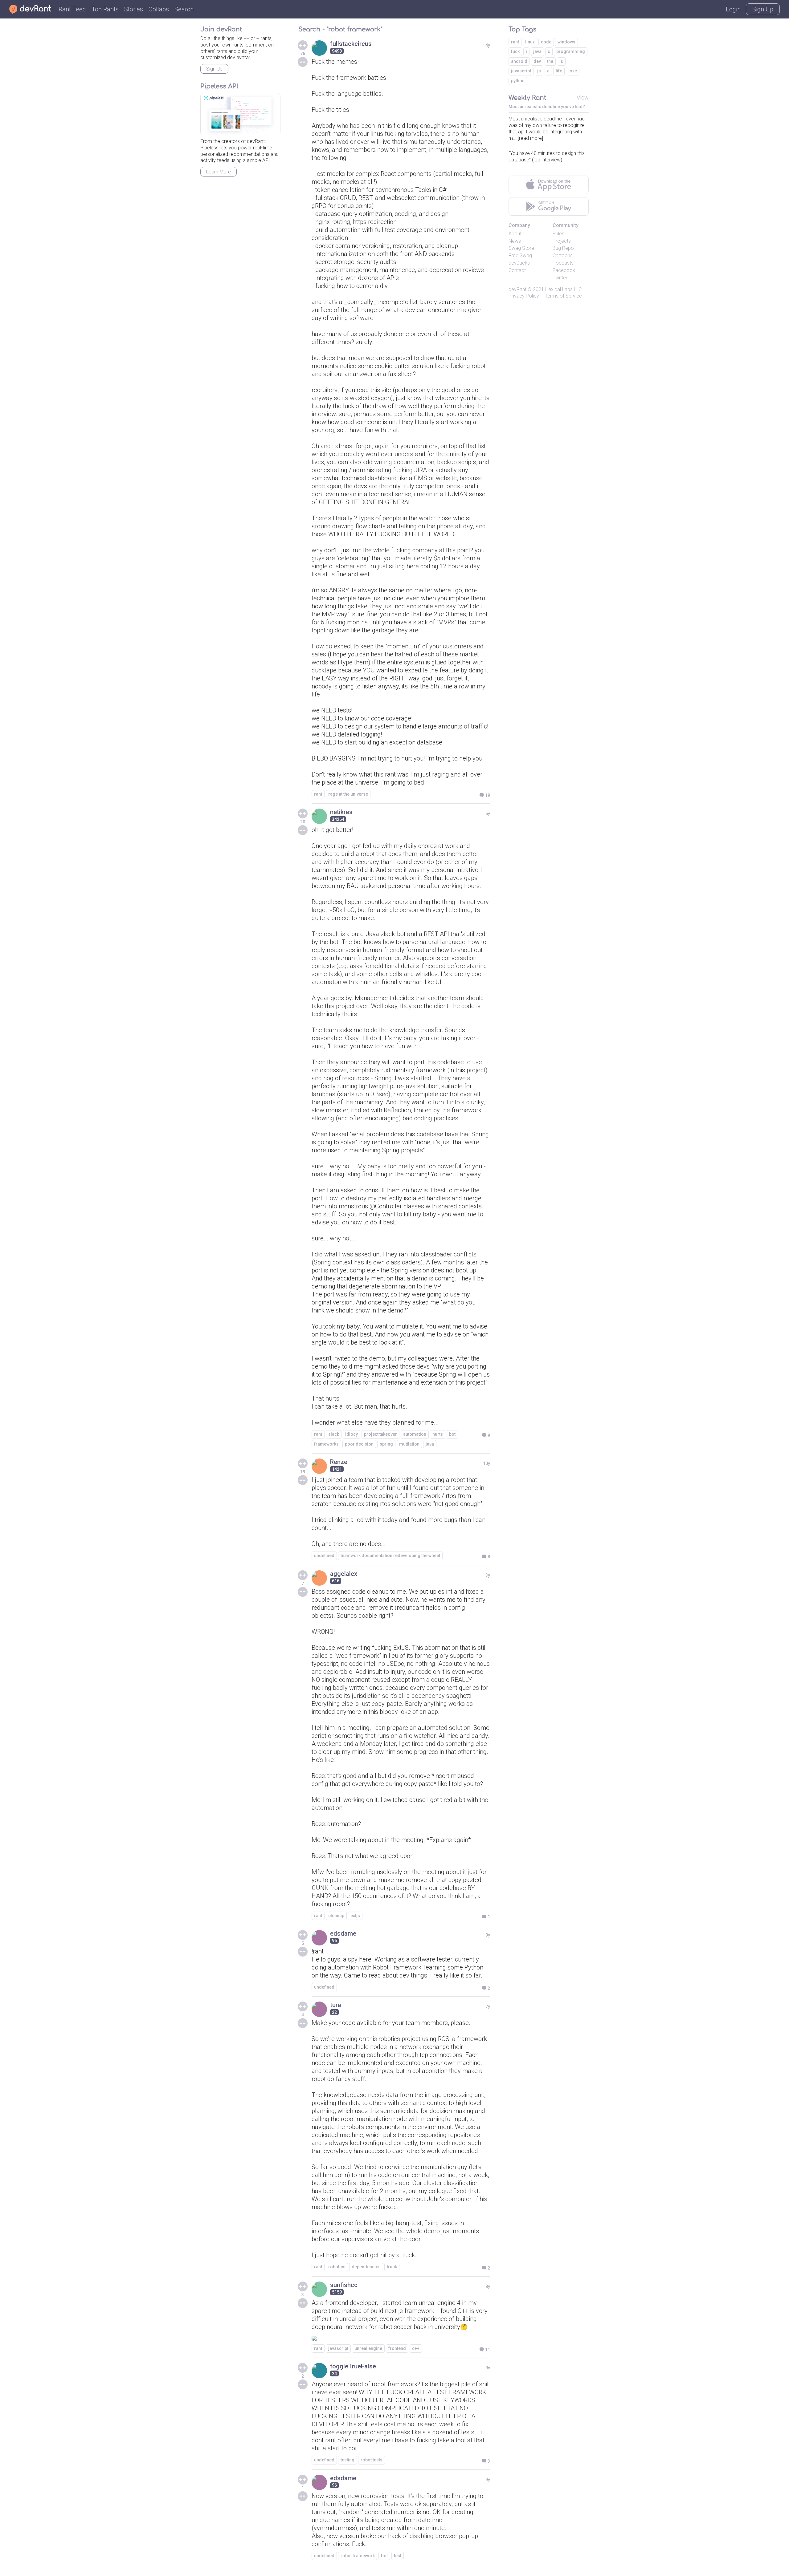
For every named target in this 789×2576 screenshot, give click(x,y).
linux (530, 42)
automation (415, 1434)
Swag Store (521, 248)
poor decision (359, 1444)
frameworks (326, 1444)
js (539, 71)
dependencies (366, 2267)
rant (318, 794)
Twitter (560, 278)
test (398, 2556)
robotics (337, 2267)
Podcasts (563, 263)
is (561, 61)
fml (384, 2556)
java (430, 1444)
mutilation (409, 1444)
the (550, 61)
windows (566, 42)
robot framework (358, 2556)
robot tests (372, 2460)
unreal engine (368, 2348)
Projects (562, 241)
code (546, 42)
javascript (338, 2348)
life (559, 71)
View (583, 97)
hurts (438, 1434)
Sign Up (763, 9)
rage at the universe (348, 794)
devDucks (519, 263)
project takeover (380, 1434)
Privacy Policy (524, 296)
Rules (558, 234)
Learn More (219, 172)
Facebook (564, 270)
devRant (517, 289)
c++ (416, 2348)
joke (573, 71)
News (515, 241)
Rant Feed (72, 9)
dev (537, 61)
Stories (134, 9)
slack (334, 1434)
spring (386, 1444)
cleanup (336, 1916)
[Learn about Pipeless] (240, 114)
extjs (355, 1916)
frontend (397, 2348)
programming (571, 51)
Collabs (159, 9)
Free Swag (520, 256)
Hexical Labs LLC (563, 289)
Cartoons (563, 256)
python (518, 81)
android (519, 61)
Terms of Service (563, 296)
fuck (515, 51)
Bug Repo (563, 248)
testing (347, 2460)
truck (392, 2267)
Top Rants (105, 9)
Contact (517, 270)
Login (733, 9)
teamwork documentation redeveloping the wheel (390, 1556)
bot (452, 1434)
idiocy (352, 1434)
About (515, 234)
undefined (324, 1556)
